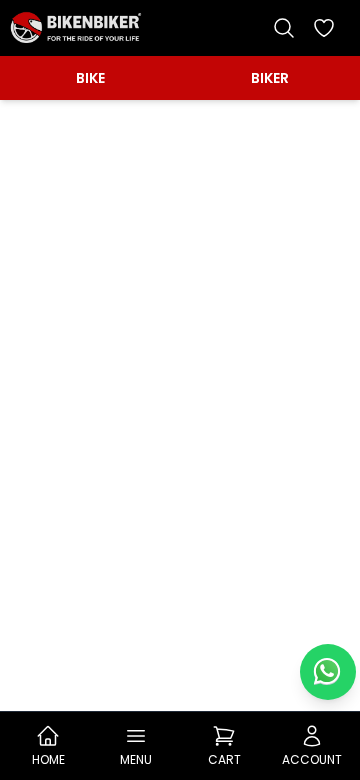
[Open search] (284, 28)
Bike (90, 78)
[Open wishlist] (324, 28)
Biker (270, 78)
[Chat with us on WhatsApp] (328, 672)
